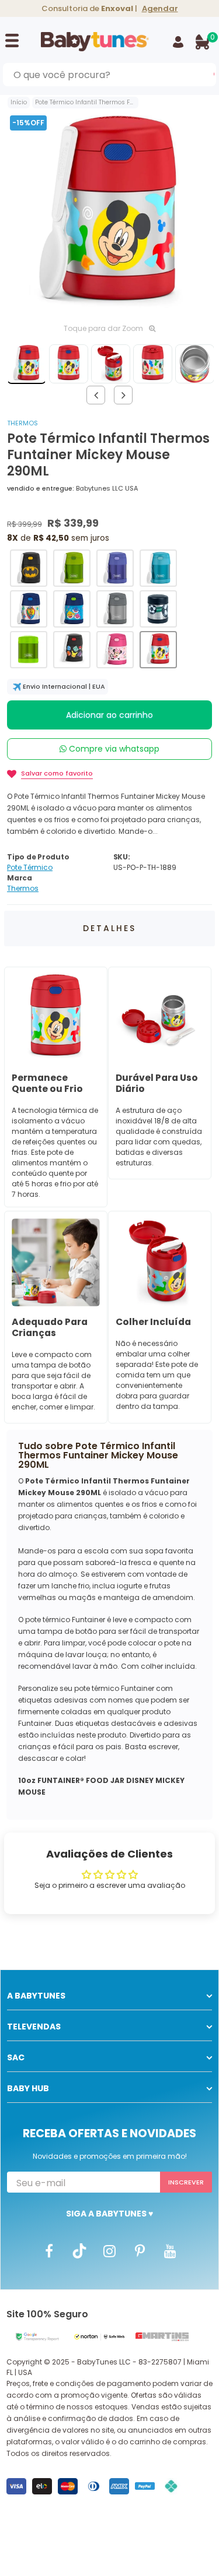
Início (19, 102)
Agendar (160, 8)
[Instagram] (110, 2250)
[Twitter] (79, 2250)
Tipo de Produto (38, 857)
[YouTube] (171, 2250)
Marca (20, 878)
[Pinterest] (140, 2250)
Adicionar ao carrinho (109, 715)
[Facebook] (49, 2250)
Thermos (22, 423)
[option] (109, 215)
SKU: (122, 857)
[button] (29, 568)
